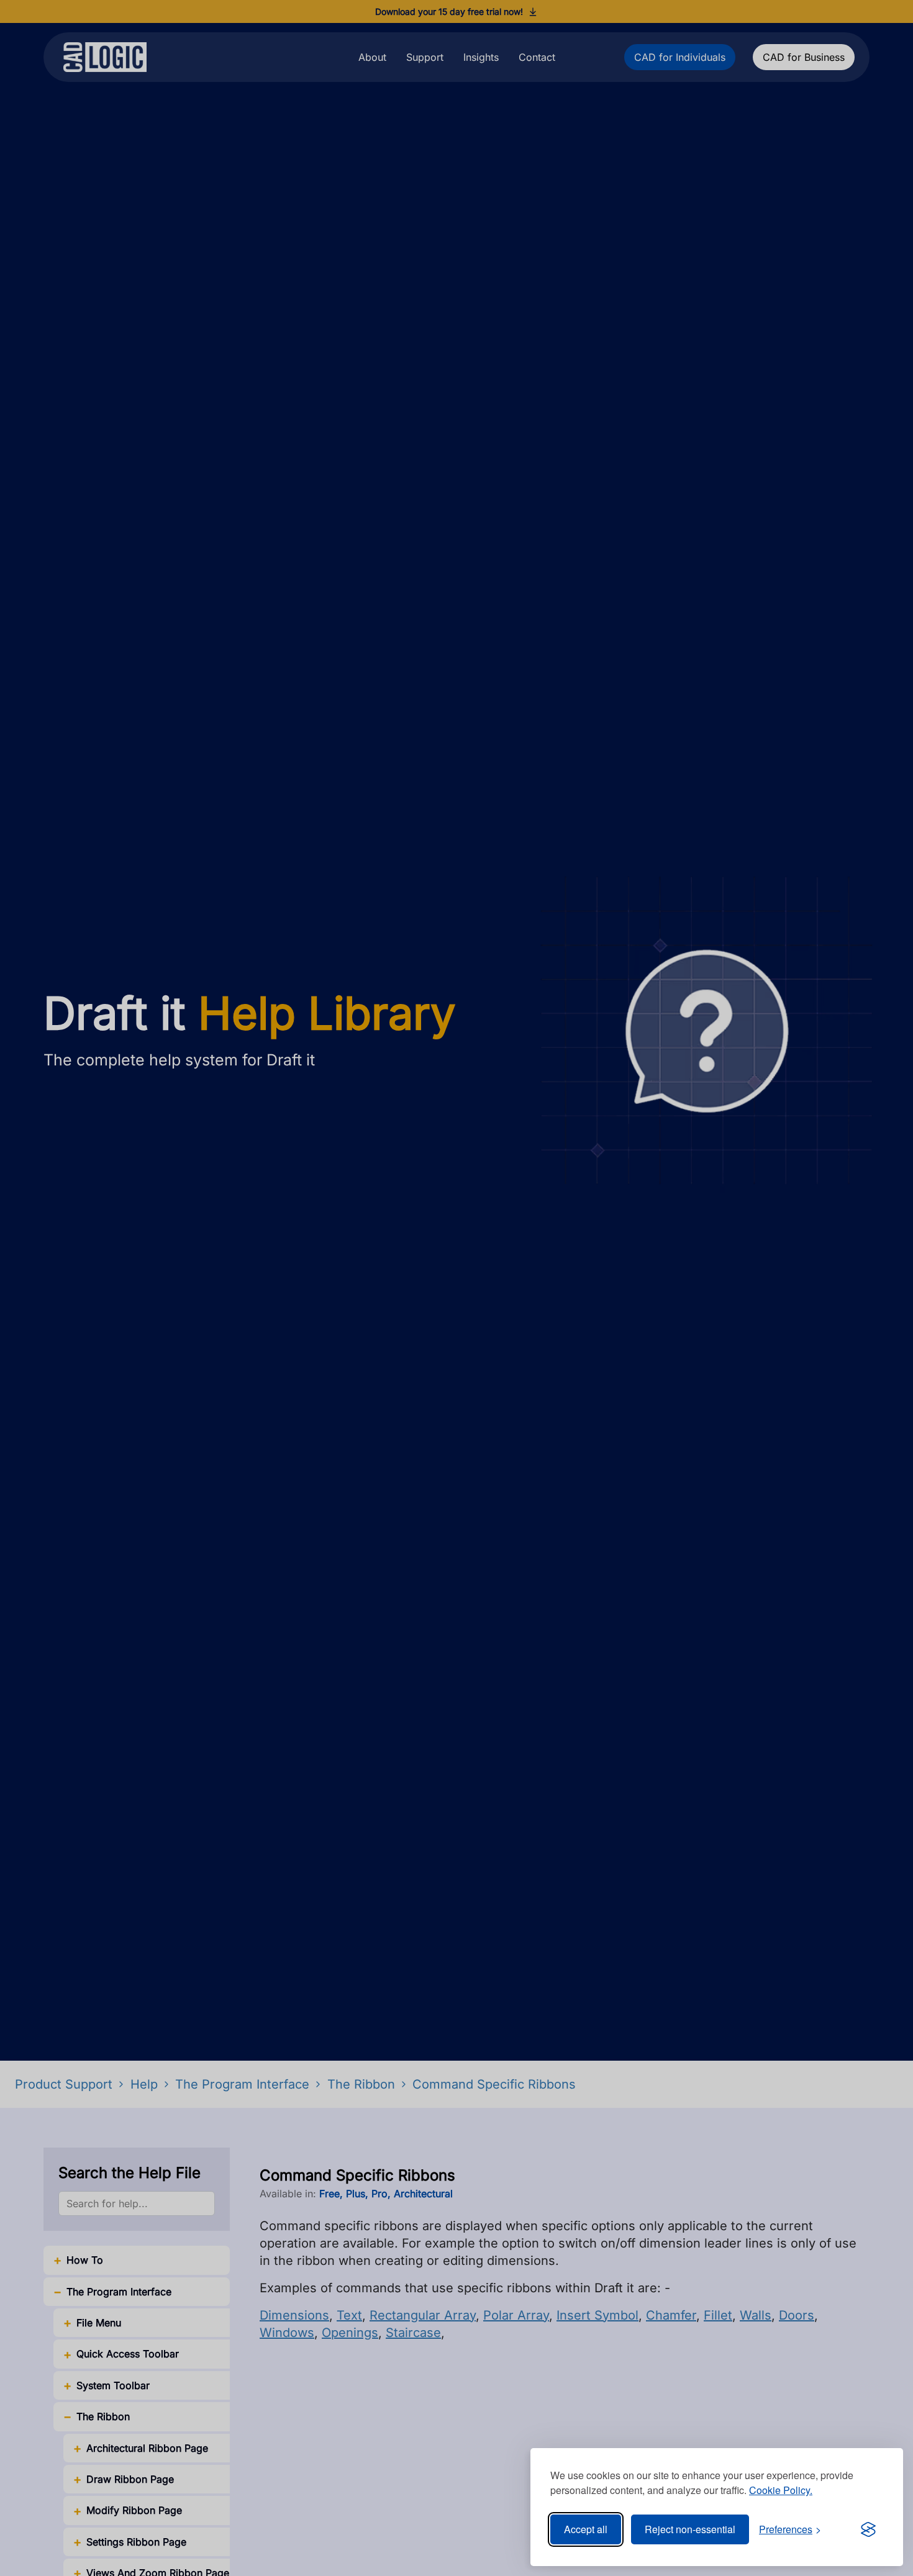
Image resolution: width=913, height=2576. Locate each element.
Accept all (586, 2529)
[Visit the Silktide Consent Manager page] (868, 2529)
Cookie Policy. (781, 2490)
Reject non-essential (690, 2529)
